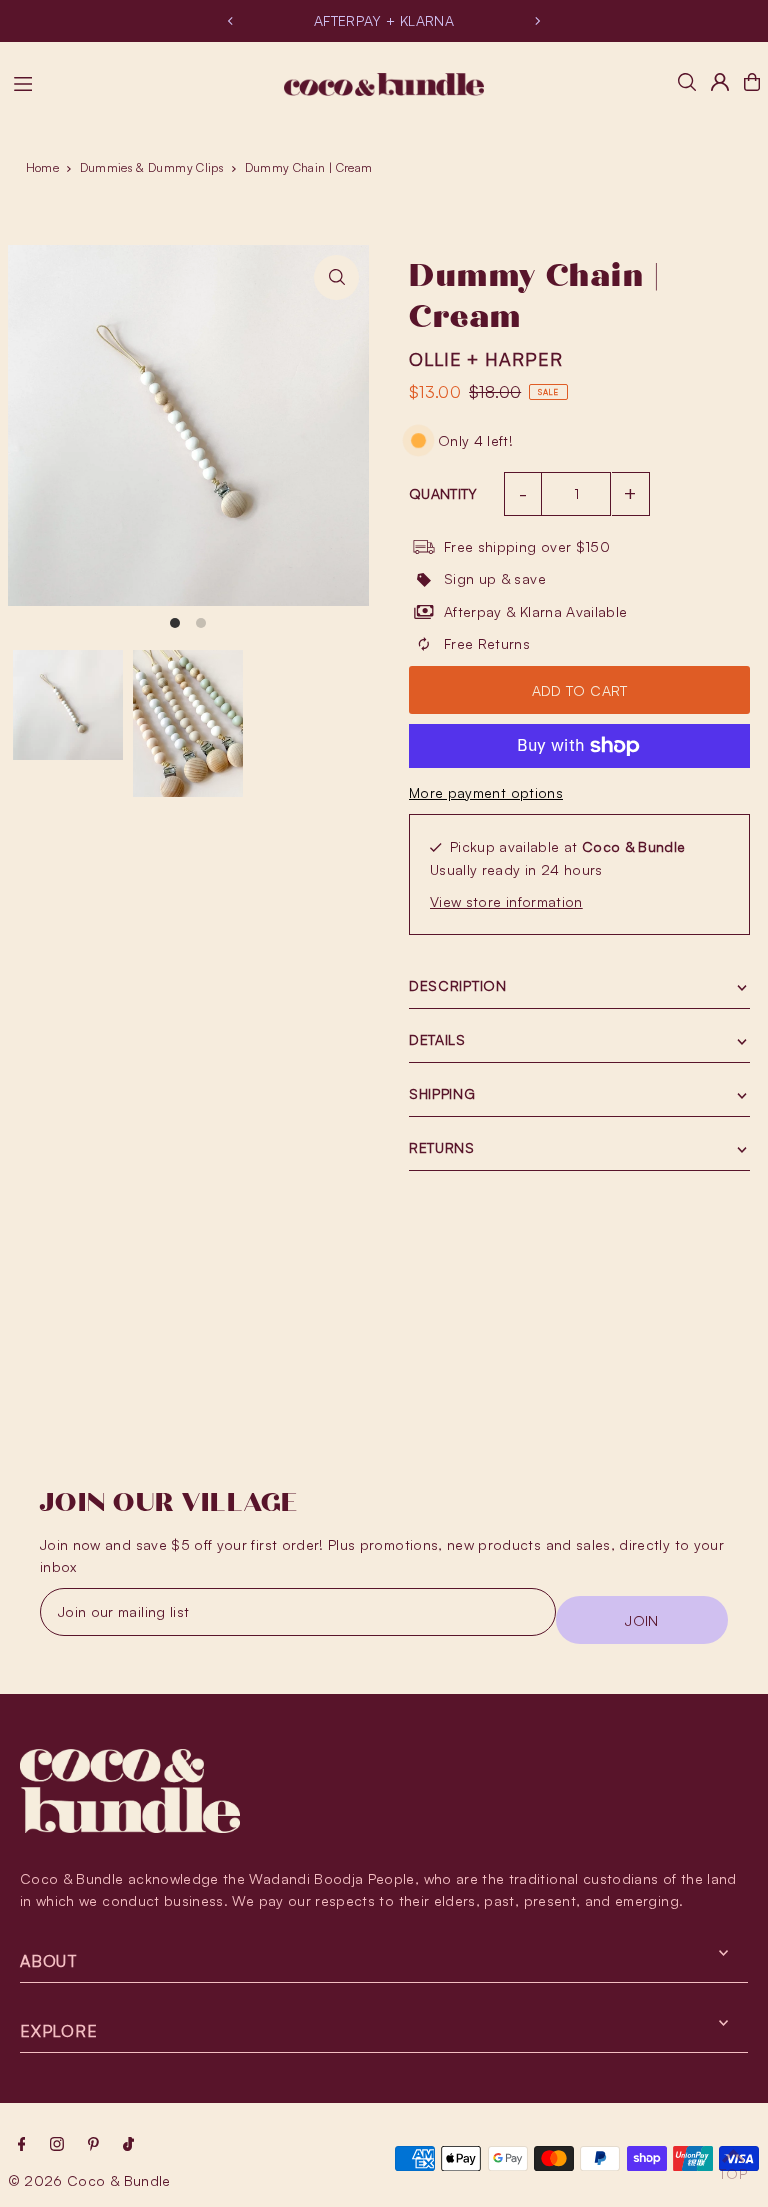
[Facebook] (22, 2145)
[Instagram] (57, 2145)
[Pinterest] (93, 2145)
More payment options (486, 792)
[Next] (537, 21)
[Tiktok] (128, 2145)
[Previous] (231, 21)
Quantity (443, 493)
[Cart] (752, 82)
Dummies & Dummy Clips (152, 167)
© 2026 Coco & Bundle (89, 2180)
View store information (506, 901)
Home (42, 167)
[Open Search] (687, 82)
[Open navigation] (139, 81)
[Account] (720, 82)
